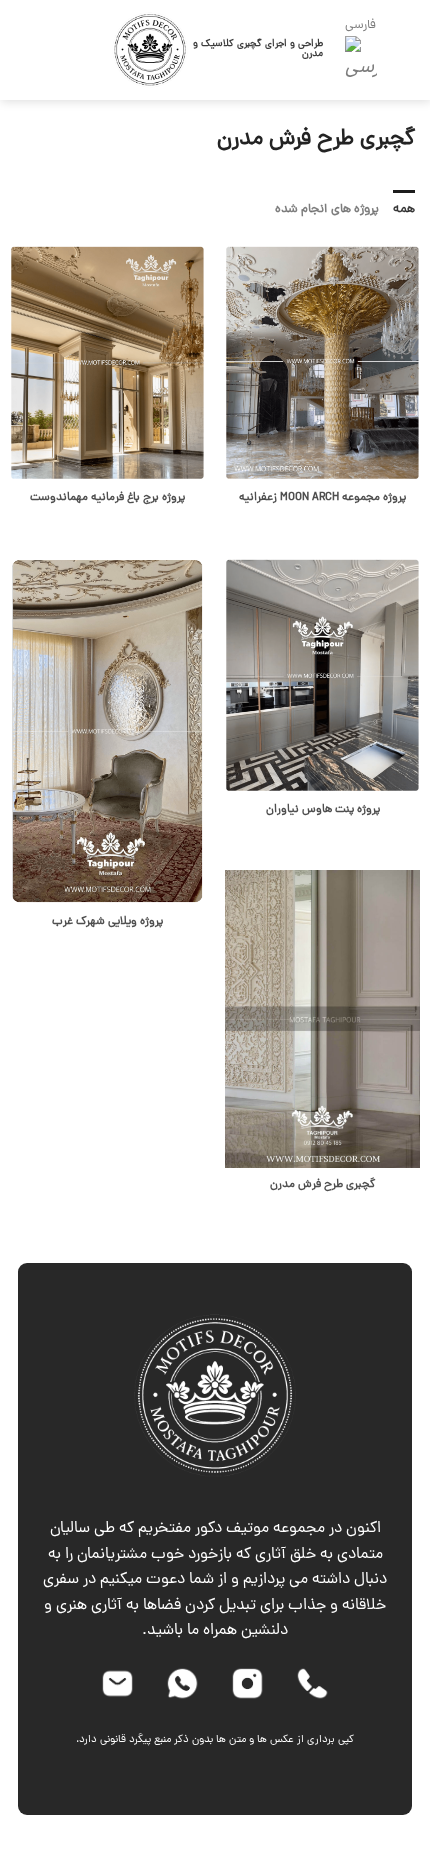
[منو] (411, 49)
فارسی (360, 25)
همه (404, 209)
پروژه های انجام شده (327, 209)
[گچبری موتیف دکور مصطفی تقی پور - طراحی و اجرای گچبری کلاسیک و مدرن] (150, 50)
